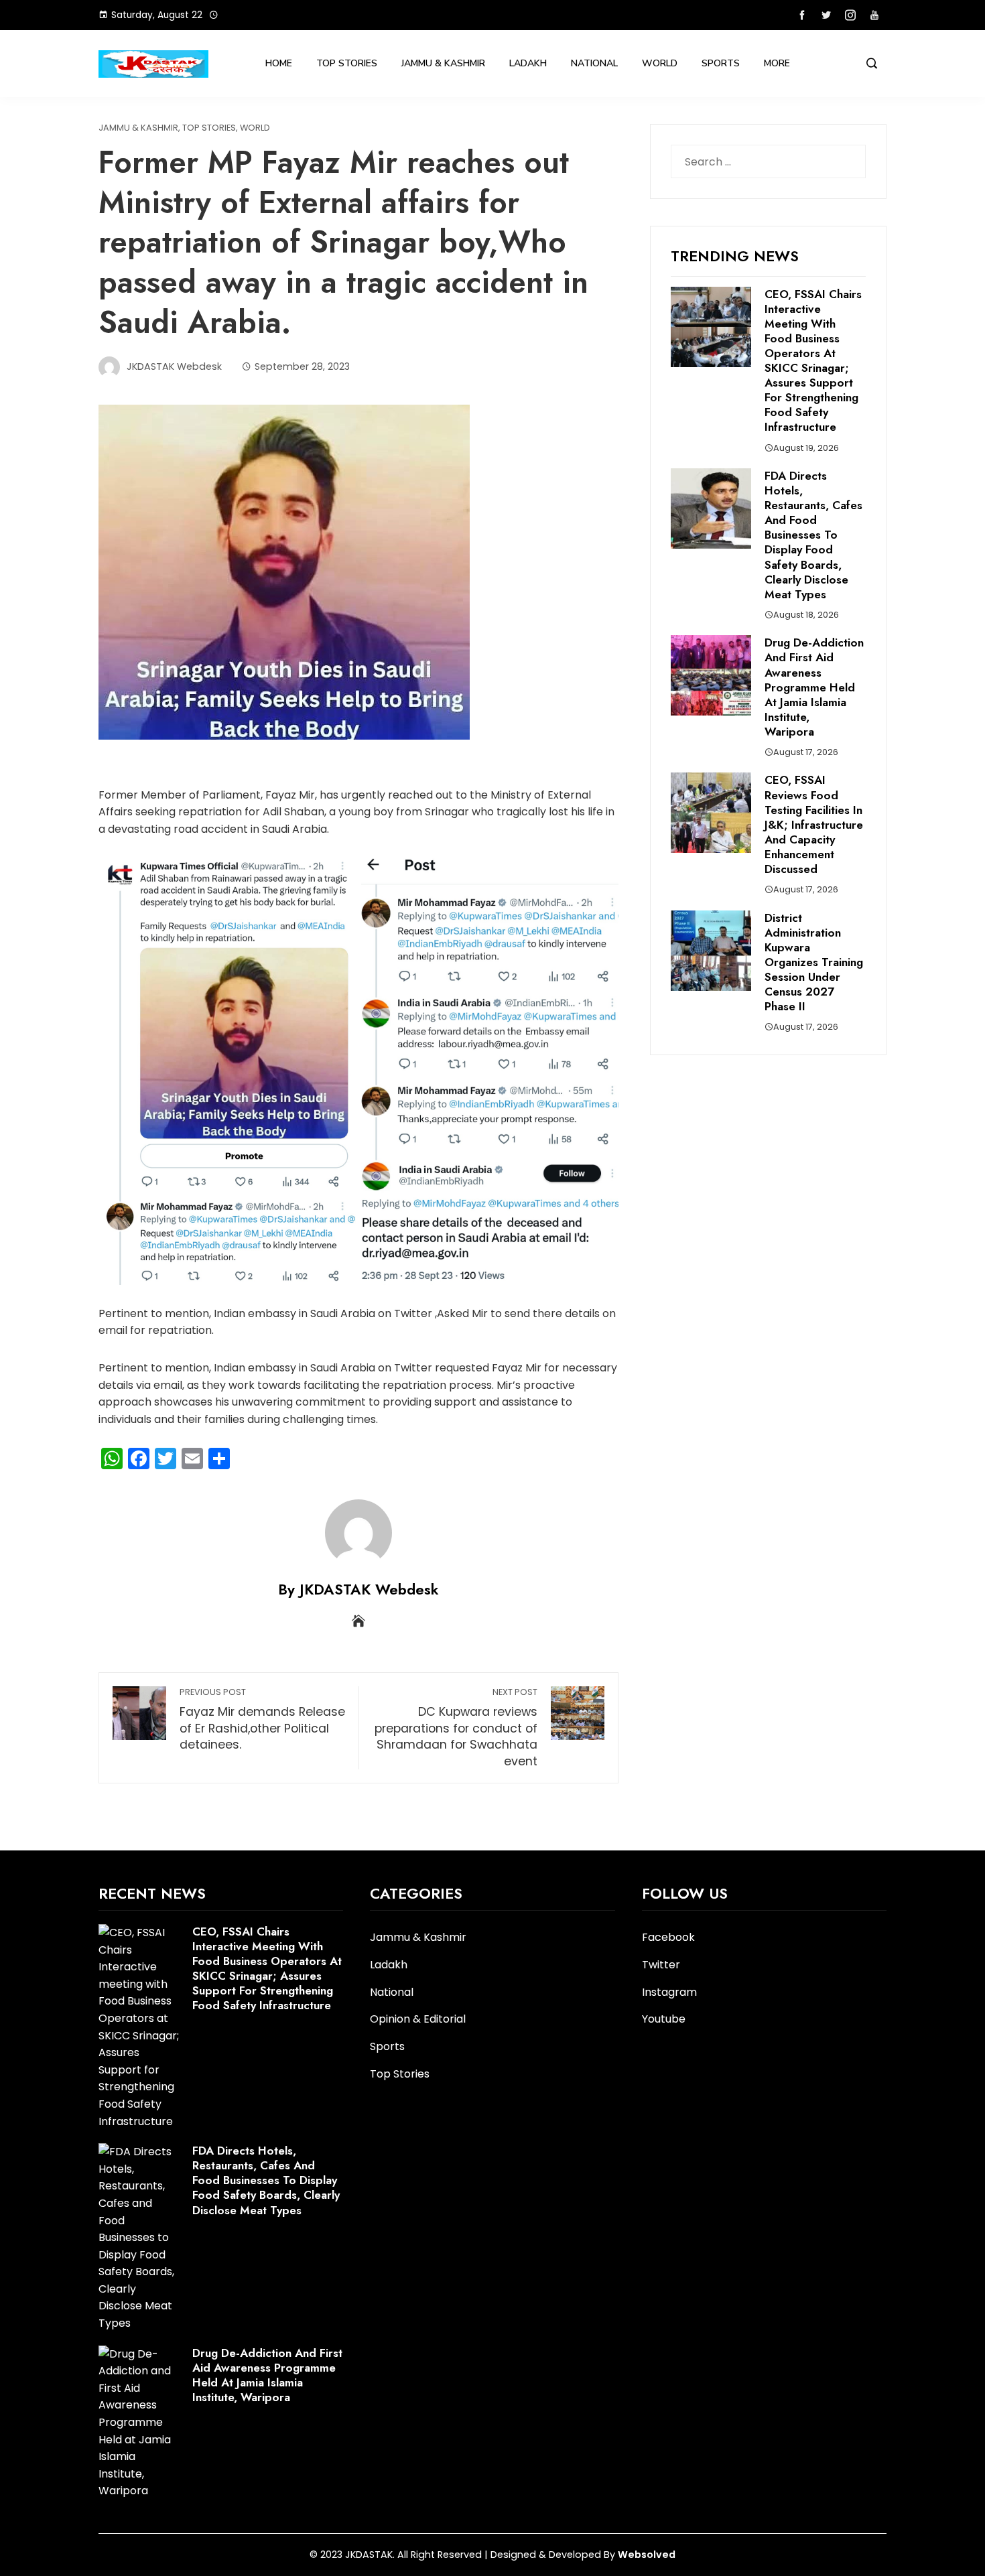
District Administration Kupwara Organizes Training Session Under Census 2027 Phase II (814, 962)
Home (279, 63)
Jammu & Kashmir (443, 63)
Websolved (647, 2555)
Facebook (668, 1937)
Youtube (664, 2019)
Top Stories (347, 63)
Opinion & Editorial (418, 2020)
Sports (721, 63)
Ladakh (528, 63)
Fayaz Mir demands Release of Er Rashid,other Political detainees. (262, 1719)
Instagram (669, 1992)
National (594, 63)
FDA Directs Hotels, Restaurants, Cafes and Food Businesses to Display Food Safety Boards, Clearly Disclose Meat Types (813, 535)
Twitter (661, 1965)
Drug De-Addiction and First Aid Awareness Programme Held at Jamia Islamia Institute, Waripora (814, 687)
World (660, 63)
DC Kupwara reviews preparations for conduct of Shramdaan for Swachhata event (456, 1728)
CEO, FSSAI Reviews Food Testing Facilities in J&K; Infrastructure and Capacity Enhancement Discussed (814, 824)
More (777, 63)
